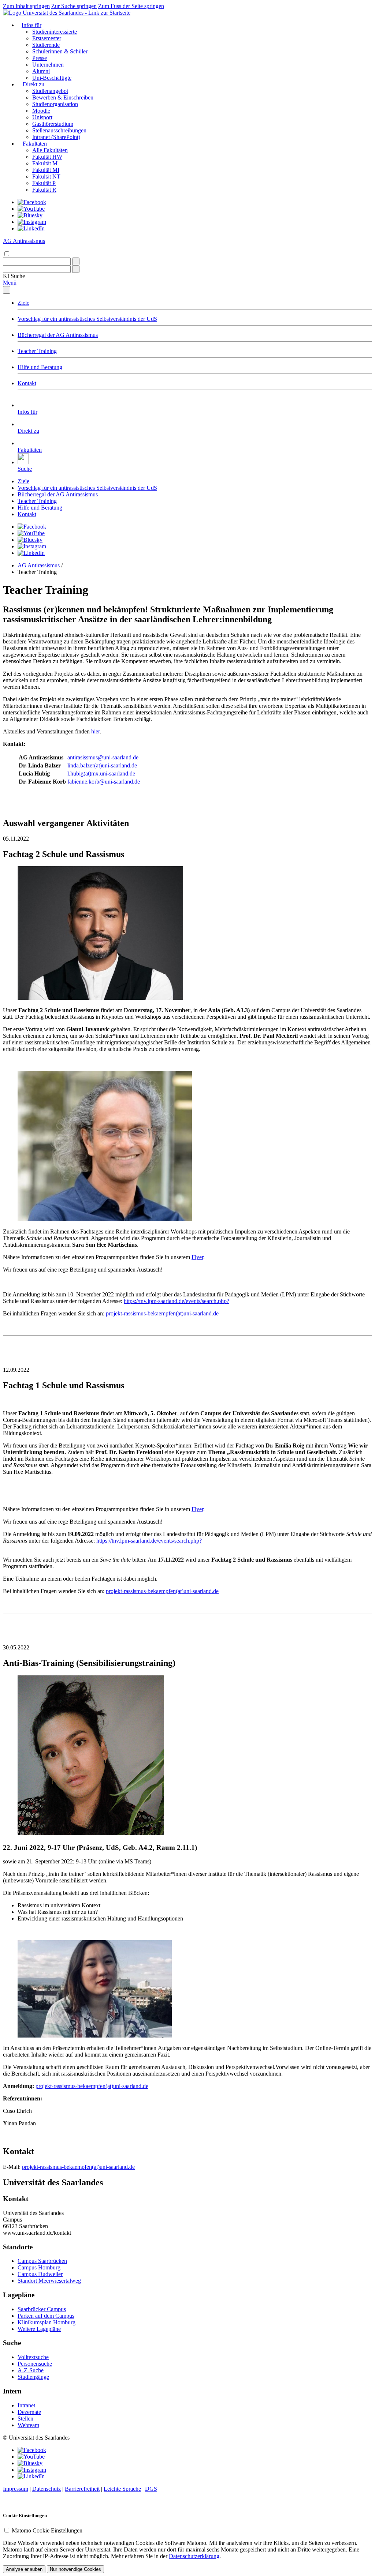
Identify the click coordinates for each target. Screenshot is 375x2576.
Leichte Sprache (122, 2489)
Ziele (23, 303)
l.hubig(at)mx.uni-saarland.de (101, 773)
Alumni (41, 71)
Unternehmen (48, 65)
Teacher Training (37, 351)
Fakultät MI (46, 170)
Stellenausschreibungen (59, 130)
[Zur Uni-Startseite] (67, 13)
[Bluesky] (30, 215)
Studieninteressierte (55, 32)
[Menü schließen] (7, 290)
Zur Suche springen (74, 6)
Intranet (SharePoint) (56, 137)
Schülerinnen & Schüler (60, 51)
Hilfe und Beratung (40, 367)
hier (95, 731)
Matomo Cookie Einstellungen (47, 2530)
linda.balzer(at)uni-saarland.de (102, 765)
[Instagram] (32, 222)
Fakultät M (45, 163)
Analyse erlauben (24, 2569)
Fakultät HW (47, 157)
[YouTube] (31, 209)
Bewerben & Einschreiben (63, 97)
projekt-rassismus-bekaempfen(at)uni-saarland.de (162, 1313)
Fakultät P (44, 183)
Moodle (41, 111)
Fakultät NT (46, 177)
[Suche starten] (76, 261)
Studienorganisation (55, 104)
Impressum (16, 2489)
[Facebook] (32, 202)
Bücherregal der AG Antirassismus (58, 335)
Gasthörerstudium (53, 124)
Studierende (46, 45)
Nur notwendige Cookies (75, 2569)
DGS (151, 2489)
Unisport (42, 117)
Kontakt (27, 383)
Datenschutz (47, 2489)
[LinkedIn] (31, 228)
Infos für (31, 25)
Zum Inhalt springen (26, 6)
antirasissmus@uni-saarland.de (103, 757)
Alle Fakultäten (50, 150)
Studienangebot (50, 91)
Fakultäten (35, 144)
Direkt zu (34, 84)
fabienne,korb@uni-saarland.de (104, 782)
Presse (40, 58)
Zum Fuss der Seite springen (131, 6)
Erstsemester (47, 38)
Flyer (197, 1257)
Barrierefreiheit (82, 2489)
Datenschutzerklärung (194, 2556)
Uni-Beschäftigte (52, 78)
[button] (14, 276)
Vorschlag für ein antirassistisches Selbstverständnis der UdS (87, 319)
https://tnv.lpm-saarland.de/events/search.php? (177, 1301)
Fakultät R (44, 190)
